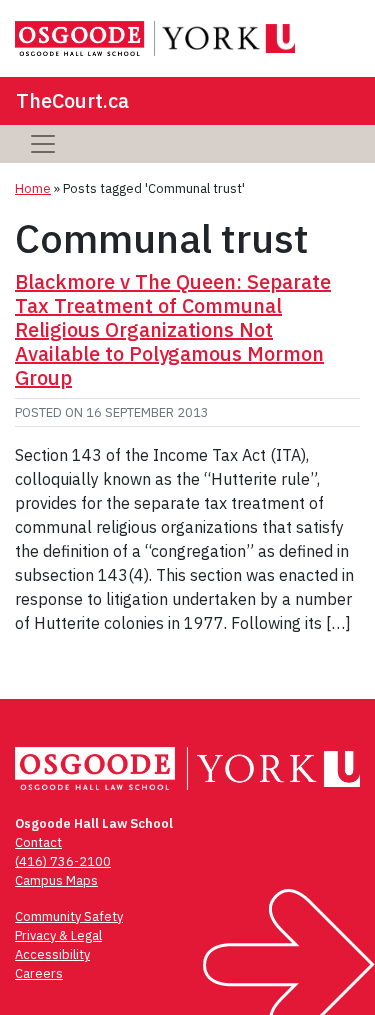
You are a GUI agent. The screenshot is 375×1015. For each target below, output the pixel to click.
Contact (38, 842)
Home (33, 188)
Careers (39, 973)
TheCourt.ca (72, 100)
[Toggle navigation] (43, 144)
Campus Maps (56, 880)
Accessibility (52, 954)
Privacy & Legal (58, 935)
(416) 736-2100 (63, 861)
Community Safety (69, 916)
